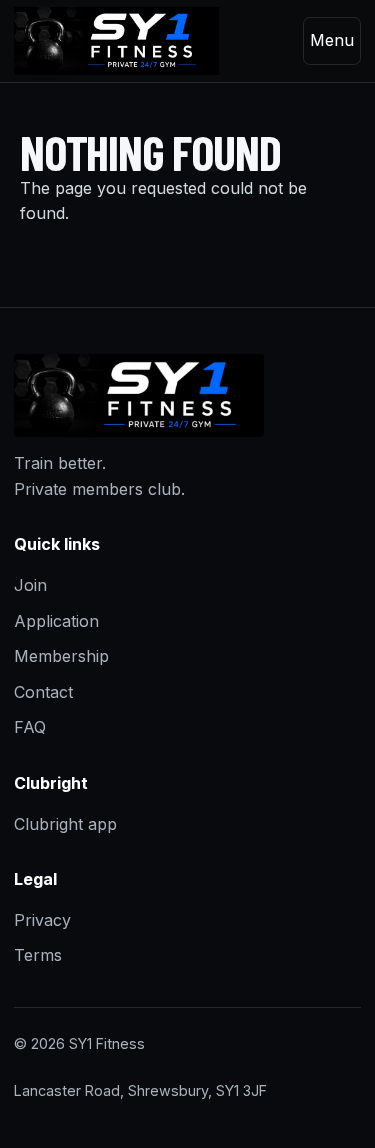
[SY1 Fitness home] (116, 41)
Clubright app (65, 824)
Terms (38, 955)
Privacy (42, 920)
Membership (61, 656)
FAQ (30, 727)
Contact (43, 692)
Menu (332, 40)
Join (30, 585)
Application (56, 621)
